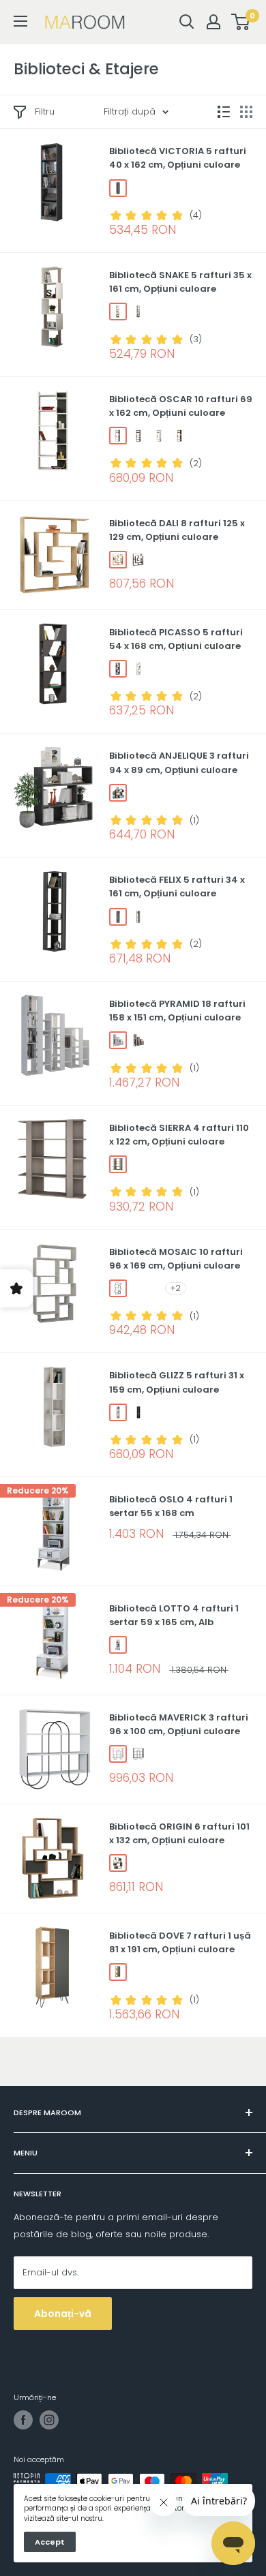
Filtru (45, 111)
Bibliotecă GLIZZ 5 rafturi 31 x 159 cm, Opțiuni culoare (177, 1382)
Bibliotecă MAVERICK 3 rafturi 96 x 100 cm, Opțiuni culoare (179, 1724)
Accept (50, 2542)
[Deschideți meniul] (20, 21)
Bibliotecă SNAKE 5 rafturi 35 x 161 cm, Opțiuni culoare (180, 282)
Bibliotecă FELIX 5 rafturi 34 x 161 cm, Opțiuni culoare (177, 887)
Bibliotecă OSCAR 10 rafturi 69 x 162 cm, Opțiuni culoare (181, 406)
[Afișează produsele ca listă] (224, 112)
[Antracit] (118, 188)
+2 (176, 1288)
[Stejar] (118, 560)
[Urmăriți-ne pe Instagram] (49, 2420)
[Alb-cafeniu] (118, 312)
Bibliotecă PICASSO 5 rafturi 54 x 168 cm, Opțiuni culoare (176, 639)
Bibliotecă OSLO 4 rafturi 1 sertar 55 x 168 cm (171, 1506)
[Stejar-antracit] (179, 436)
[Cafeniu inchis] (138, 560)
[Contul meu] (213, 22)
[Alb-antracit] (118, 436)
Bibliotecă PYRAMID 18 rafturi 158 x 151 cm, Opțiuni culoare (177, 1011)
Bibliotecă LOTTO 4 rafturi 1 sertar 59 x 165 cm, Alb (174, 1615)
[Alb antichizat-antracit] (138, 312)
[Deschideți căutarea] (187, 22)
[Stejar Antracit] (118, 1863)
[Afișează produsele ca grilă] (246, 112)
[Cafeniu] (138, 917)
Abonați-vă (63, 2314)
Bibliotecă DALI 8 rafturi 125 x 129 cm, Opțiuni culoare (177, 530)
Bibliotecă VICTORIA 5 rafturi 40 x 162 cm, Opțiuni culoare (178, 158)
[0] (241, 22)
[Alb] (159, 436)
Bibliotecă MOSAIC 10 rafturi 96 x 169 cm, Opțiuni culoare (176, 1259)
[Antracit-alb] (138, 436)
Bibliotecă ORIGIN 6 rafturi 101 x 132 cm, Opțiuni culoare (179, 1833)
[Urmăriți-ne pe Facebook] (23, 2420)
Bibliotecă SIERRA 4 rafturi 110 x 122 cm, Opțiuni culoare (179, 1135)
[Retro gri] (118, 1288)
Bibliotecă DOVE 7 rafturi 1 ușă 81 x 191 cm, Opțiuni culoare (180, 1942)
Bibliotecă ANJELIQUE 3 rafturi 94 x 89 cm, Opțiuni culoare (179, 762)
